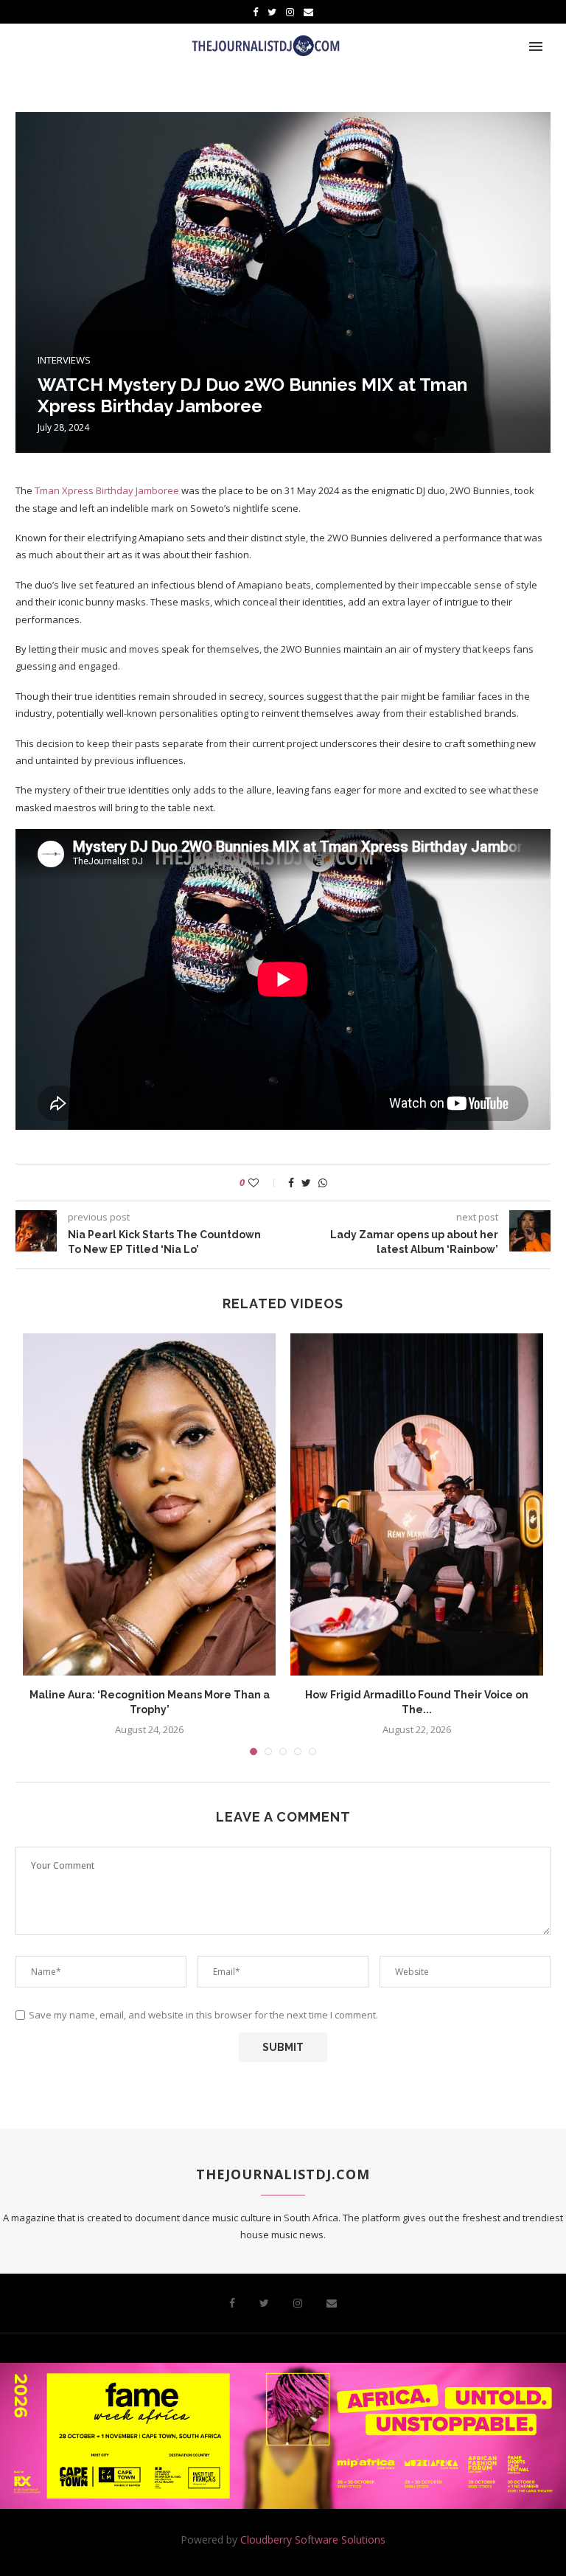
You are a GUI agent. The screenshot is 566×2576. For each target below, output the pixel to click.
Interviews (64, 361)
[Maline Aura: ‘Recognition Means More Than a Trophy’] (149, 1504)
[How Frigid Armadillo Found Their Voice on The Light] (417, 1504)
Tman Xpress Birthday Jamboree (107, 490)
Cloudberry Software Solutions (313, 2539)
